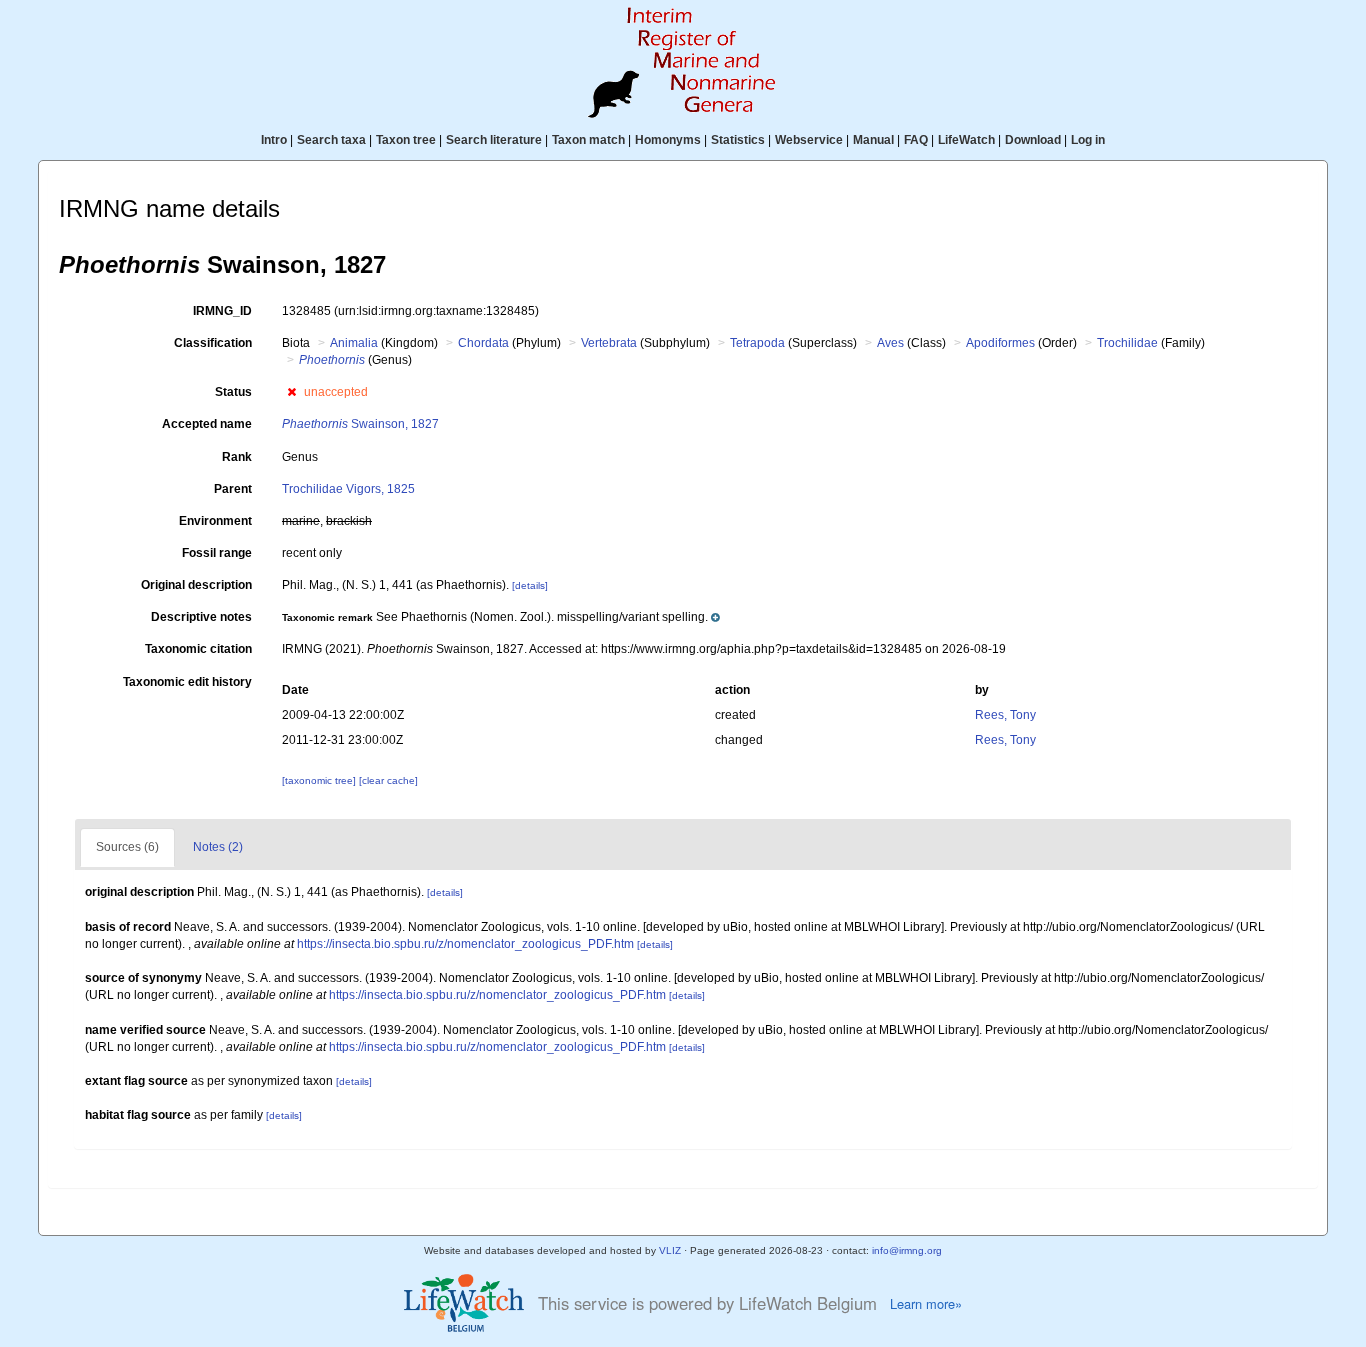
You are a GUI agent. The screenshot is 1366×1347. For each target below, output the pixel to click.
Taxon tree (406, 140)
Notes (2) (218, 847)
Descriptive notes (201, 617)
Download (1033, 140)
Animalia (354, 343)
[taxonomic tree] (320, 780)
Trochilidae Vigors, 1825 (348, 489)
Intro (274, 140)
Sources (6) (127, 847)
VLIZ (670, 1250)
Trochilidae (1127, 343)
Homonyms (668, 140)
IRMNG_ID (222, 311)
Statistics (738, 140)
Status (233, 392)
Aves (890, 343)
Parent (233, 489)
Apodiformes (1000, 343)
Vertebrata (609, 343)
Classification (213, 343)
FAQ (916, 140)
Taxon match (588, 140)
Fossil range (217, 553)
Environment (215, 521)
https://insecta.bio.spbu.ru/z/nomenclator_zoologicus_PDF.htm (465, 944)
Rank (237, 457)
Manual (873, 140)
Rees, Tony (1005, 715)
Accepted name (207, 424)
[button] (291, 392)
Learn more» (926, 1304)
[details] (530, 585)
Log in (1088, 140)
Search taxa (331, 140)
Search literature (494, 140)
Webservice (809, 140)
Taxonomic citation (198, 649)
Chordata (483, 343)
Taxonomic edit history (187, 682)
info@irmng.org (907, 1250)
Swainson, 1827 (360, 424)
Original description (196, 585)
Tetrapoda (757, 343)
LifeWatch (966, 140)
